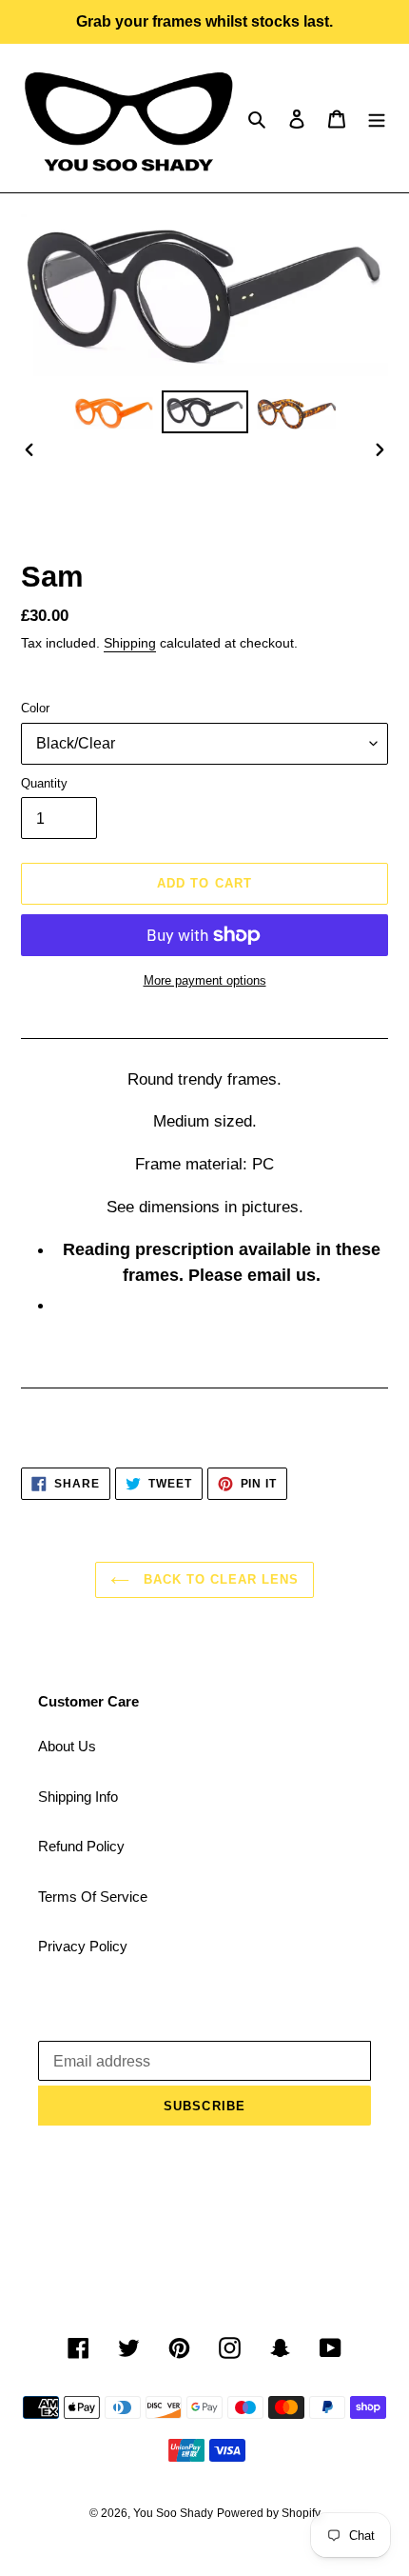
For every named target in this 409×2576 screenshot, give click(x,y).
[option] (114, 412)
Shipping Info (78, 1797)
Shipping (130, 643)
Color (35, 708)
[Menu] (377, 119)
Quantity (44, 783)
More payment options (205, 980)
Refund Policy (81, 1846)
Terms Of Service (93, 1897)
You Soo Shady (173, 2513)
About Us (67, 1746)
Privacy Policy (83, 1946)
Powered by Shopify (269, 2513)
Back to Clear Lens (219, 1579)
